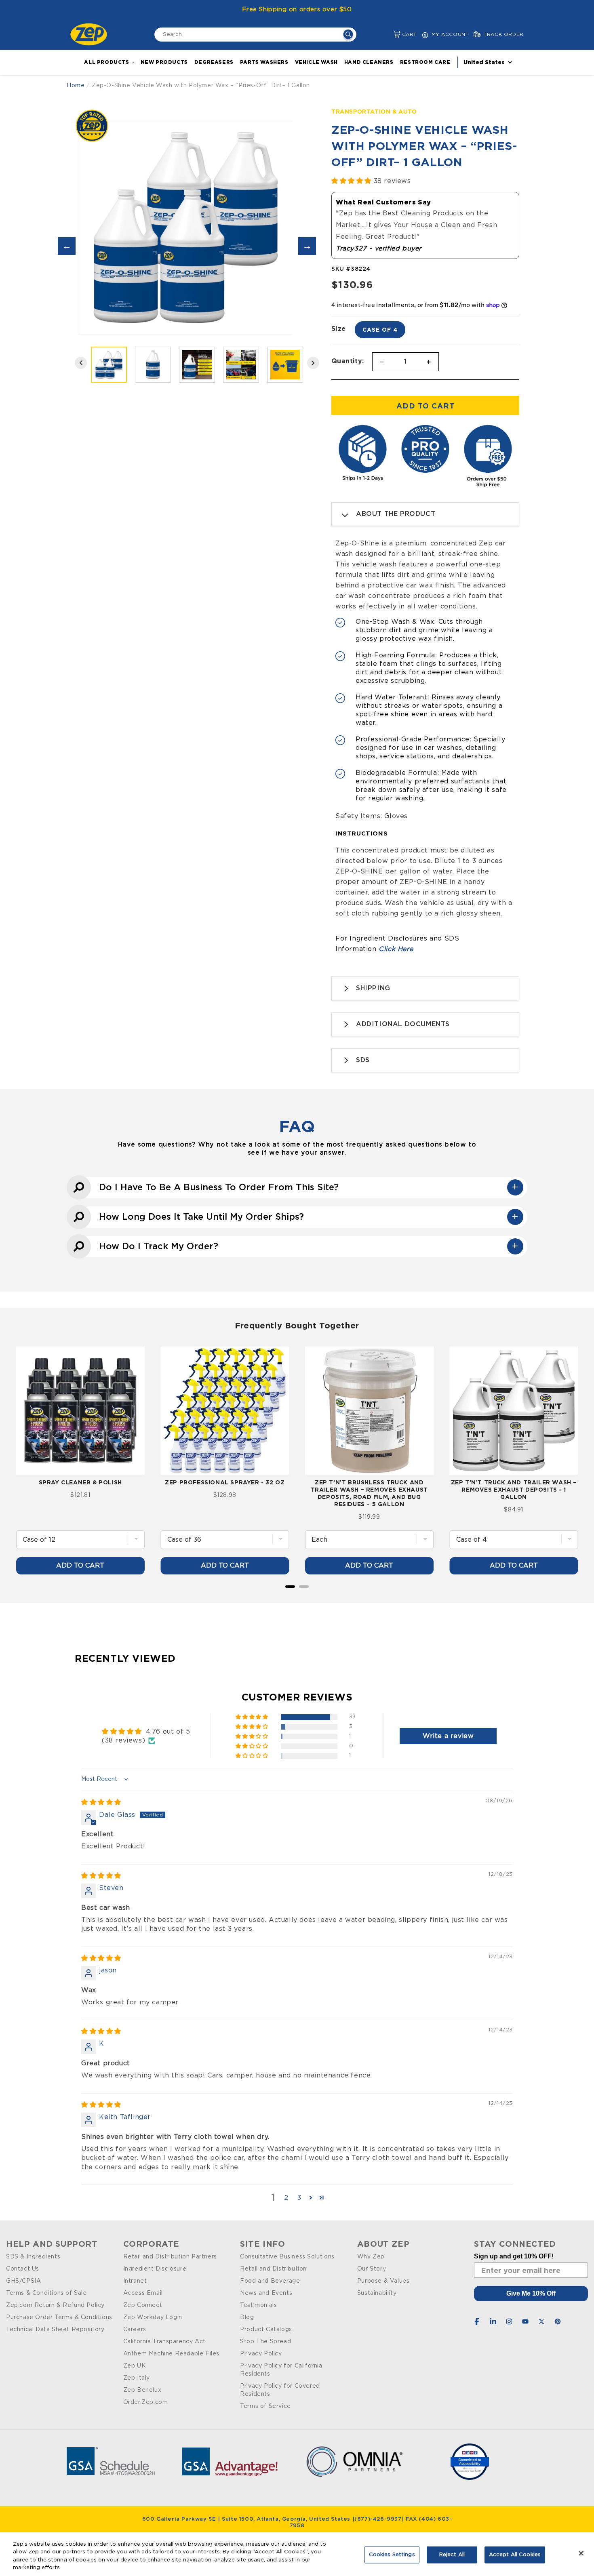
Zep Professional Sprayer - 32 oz (225, 1482)
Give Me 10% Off (531, 2293)
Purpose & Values (383, 2281)
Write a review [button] (448, 1736)
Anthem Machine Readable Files (171, 2354)
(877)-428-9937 (378, 2519)
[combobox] (255, 35)
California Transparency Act (164, 2342)
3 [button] (299, 2198)
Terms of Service (265, 2406)
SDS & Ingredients (33, 2257)
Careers (135, 2330)
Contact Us (23, 2269)
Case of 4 (380, 329)
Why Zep (371, 2257)
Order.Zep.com (146, 2402)
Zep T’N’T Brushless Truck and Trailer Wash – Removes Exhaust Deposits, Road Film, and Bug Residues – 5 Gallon (369, 1493)
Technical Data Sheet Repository (55, 2330)
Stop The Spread (265, 2342)
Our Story (372, 2269)
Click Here (396, 949)
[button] (391, 35)
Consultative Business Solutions (287, 2257)
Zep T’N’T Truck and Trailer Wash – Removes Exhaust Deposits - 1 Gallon (514, 1489)
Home (76, 86)
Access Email (143, 2293)
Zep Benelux (142, 2390)
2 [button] (286, 2198)
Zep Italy (137, 2378)
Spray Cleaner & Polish (80, 1482)
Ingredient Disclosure (155, 2269)
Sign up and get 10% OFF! (514, 2256)
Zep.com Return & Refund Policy (55, 2305)
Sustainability (377, 2293)
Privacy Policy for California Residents (281, 2370)
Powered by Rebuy (297, 1597)
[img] (101, 1802)
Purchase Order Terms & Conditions (59, 2317)
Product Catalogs (266, 2330)
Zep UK (135, 2366)
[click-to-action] (91, 34)
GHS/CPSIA (23, 2281)
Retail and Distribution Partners (170, 2257)
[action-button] (348, 35)
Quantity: (348, 361)
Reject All (452, 2555)
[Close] (581, 2553)
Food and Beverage (270, 2281)
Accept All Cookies (515, 2555)
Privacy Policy (261, 2354)
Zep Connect (143, 2305)
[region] (297, 2554)
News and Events (266, 2293)
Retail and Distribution (273, 2269)
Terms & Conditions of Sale (46, 2293)
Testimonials (258, 2305)
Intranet (135, 2281)
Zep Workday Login (153, 2317)
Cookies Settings (392, 2555)
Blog (247, 2317)
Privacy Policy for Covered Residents (280, 2390)
